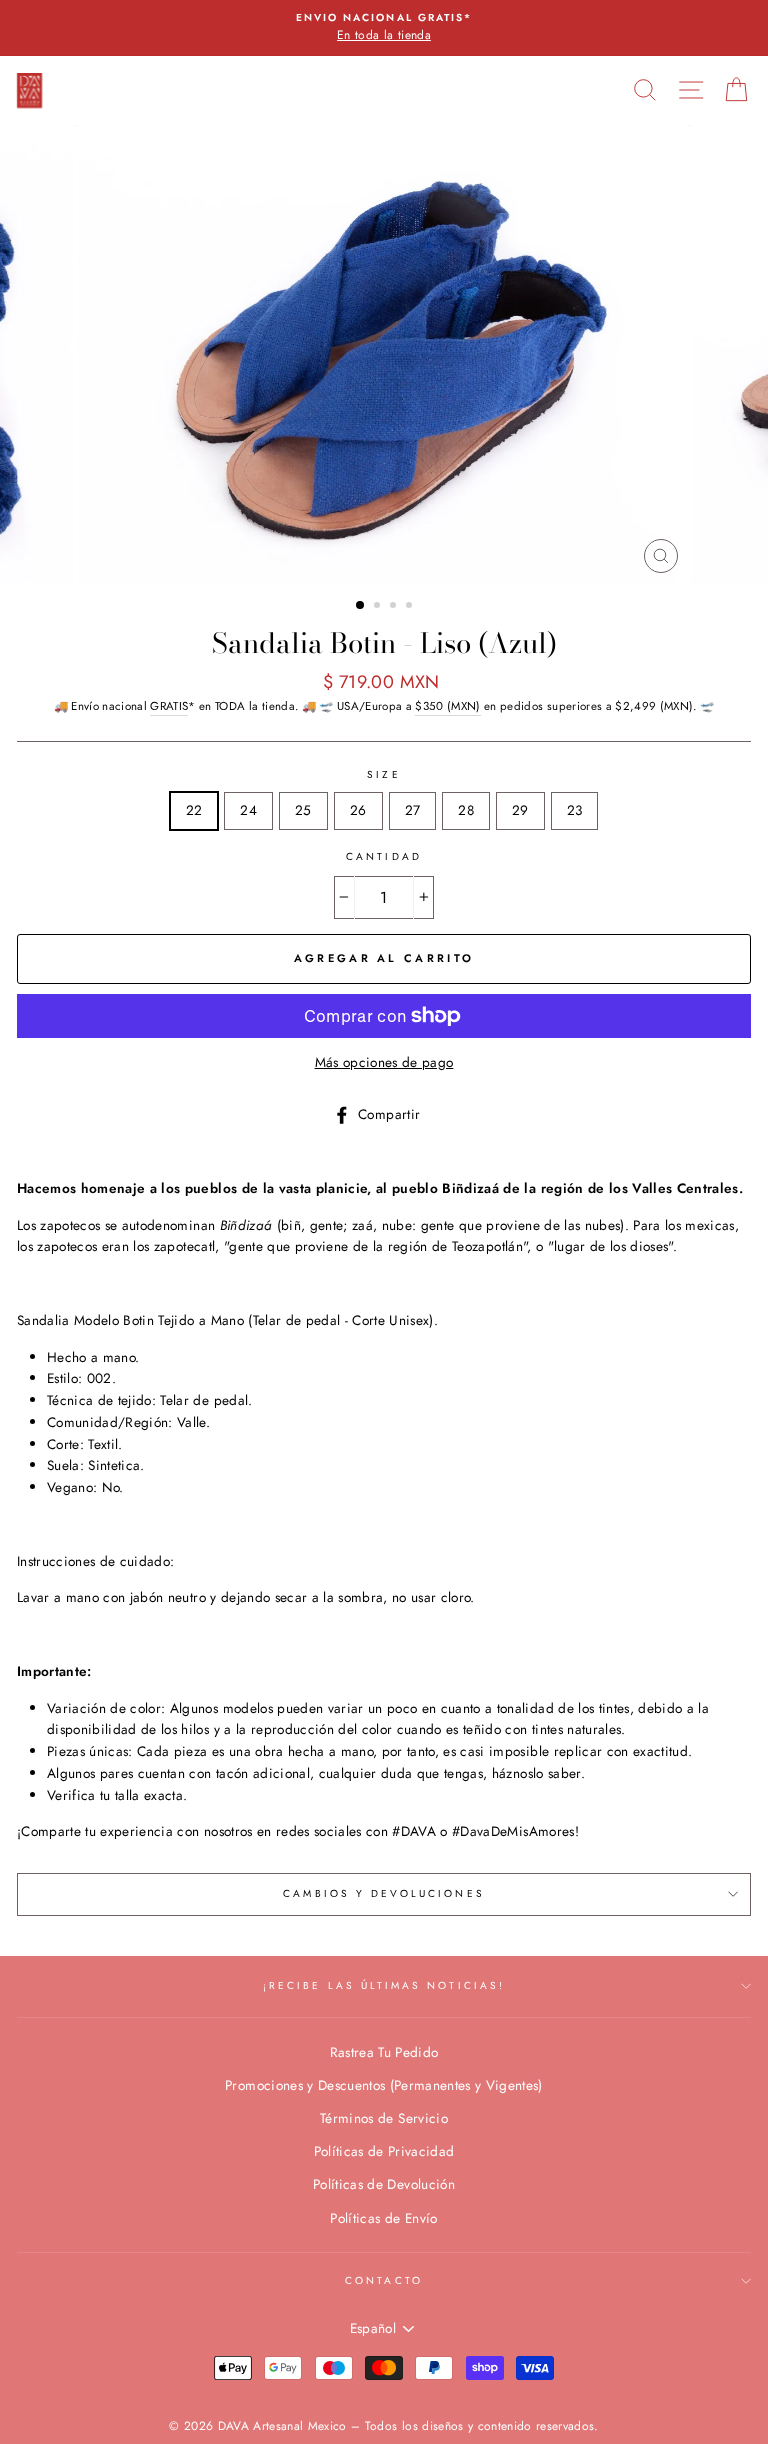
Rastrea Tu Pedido (384, 2052)
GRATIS (169, 706)
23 (575, 810)
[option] (384, 28)
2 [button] (379, 607)
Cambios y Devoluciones (383, 1893)
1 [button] (361, 606)
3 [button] (395, 607)
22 (194, 810)
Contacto (383, 2280)
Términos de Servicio (384, 2118)
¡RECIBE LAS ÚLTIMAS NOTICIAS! (384, 1985)
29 (520, 810)
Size (383, 774)
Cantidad (383, 856)
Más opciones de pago (384, 1062)
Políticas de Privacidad (384, 2151)
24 (248, 810)
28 (466, 810)
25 (303, 810)
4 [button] (411, 607)
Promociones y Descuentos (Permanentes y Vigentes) (384, 2085)
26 (358, 810)
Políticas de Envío (383, 2218)
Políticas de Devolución (384, 2184)
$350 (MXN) (447, 706)
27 (413, 810)
